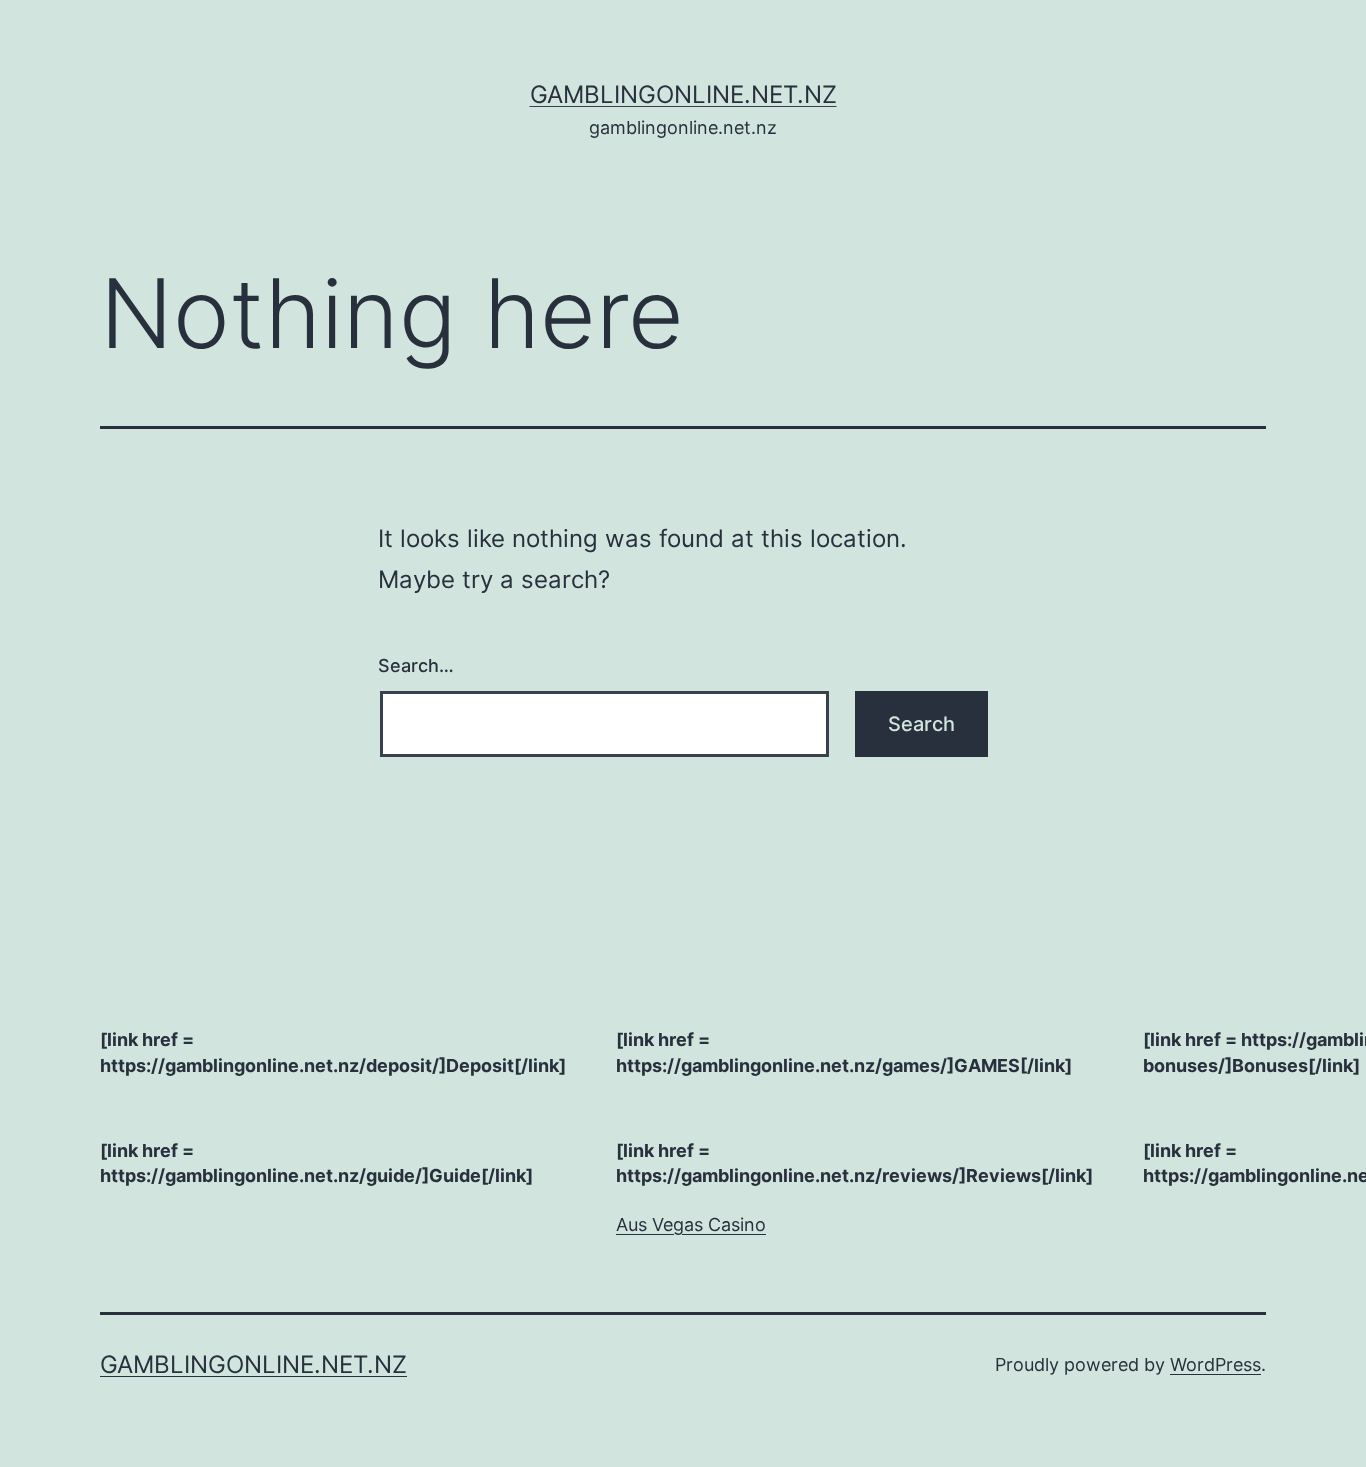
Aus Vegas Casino (691, 1224)
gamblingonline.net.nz (683, 94)
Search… (416, 665)
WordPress (1215, 1364)
